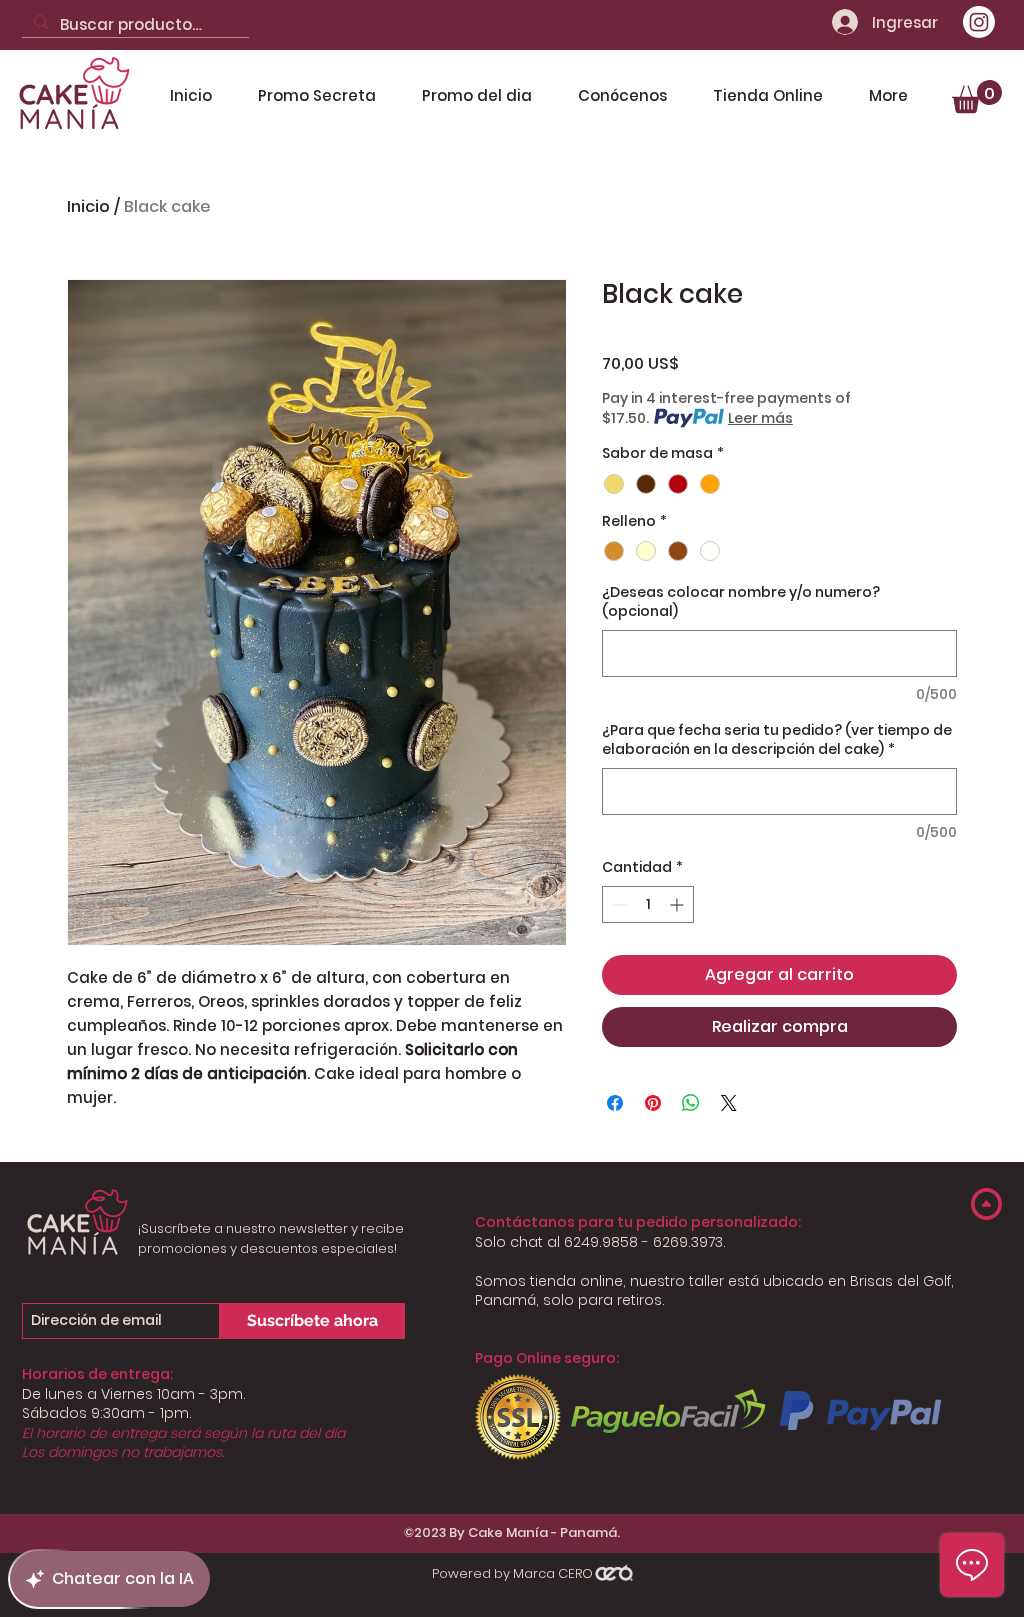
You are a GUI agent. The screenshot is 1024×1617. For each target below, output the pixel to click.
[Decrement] (617, 904)
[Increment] (678, 904)
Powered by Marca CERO (512, 1573)
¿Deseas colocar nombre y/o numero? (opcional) (741, 602)
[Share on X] (729, 1103)
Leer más (760, 418)
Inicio (88, 206)
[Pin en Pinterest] (653, 1103)
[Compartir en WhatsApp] (691, 1103)
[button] (977, 96)
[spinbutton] (648, 904)
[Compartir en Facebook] (615, 1103)
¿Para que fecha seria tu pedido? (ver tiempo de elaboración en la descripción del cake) (777, 740)
